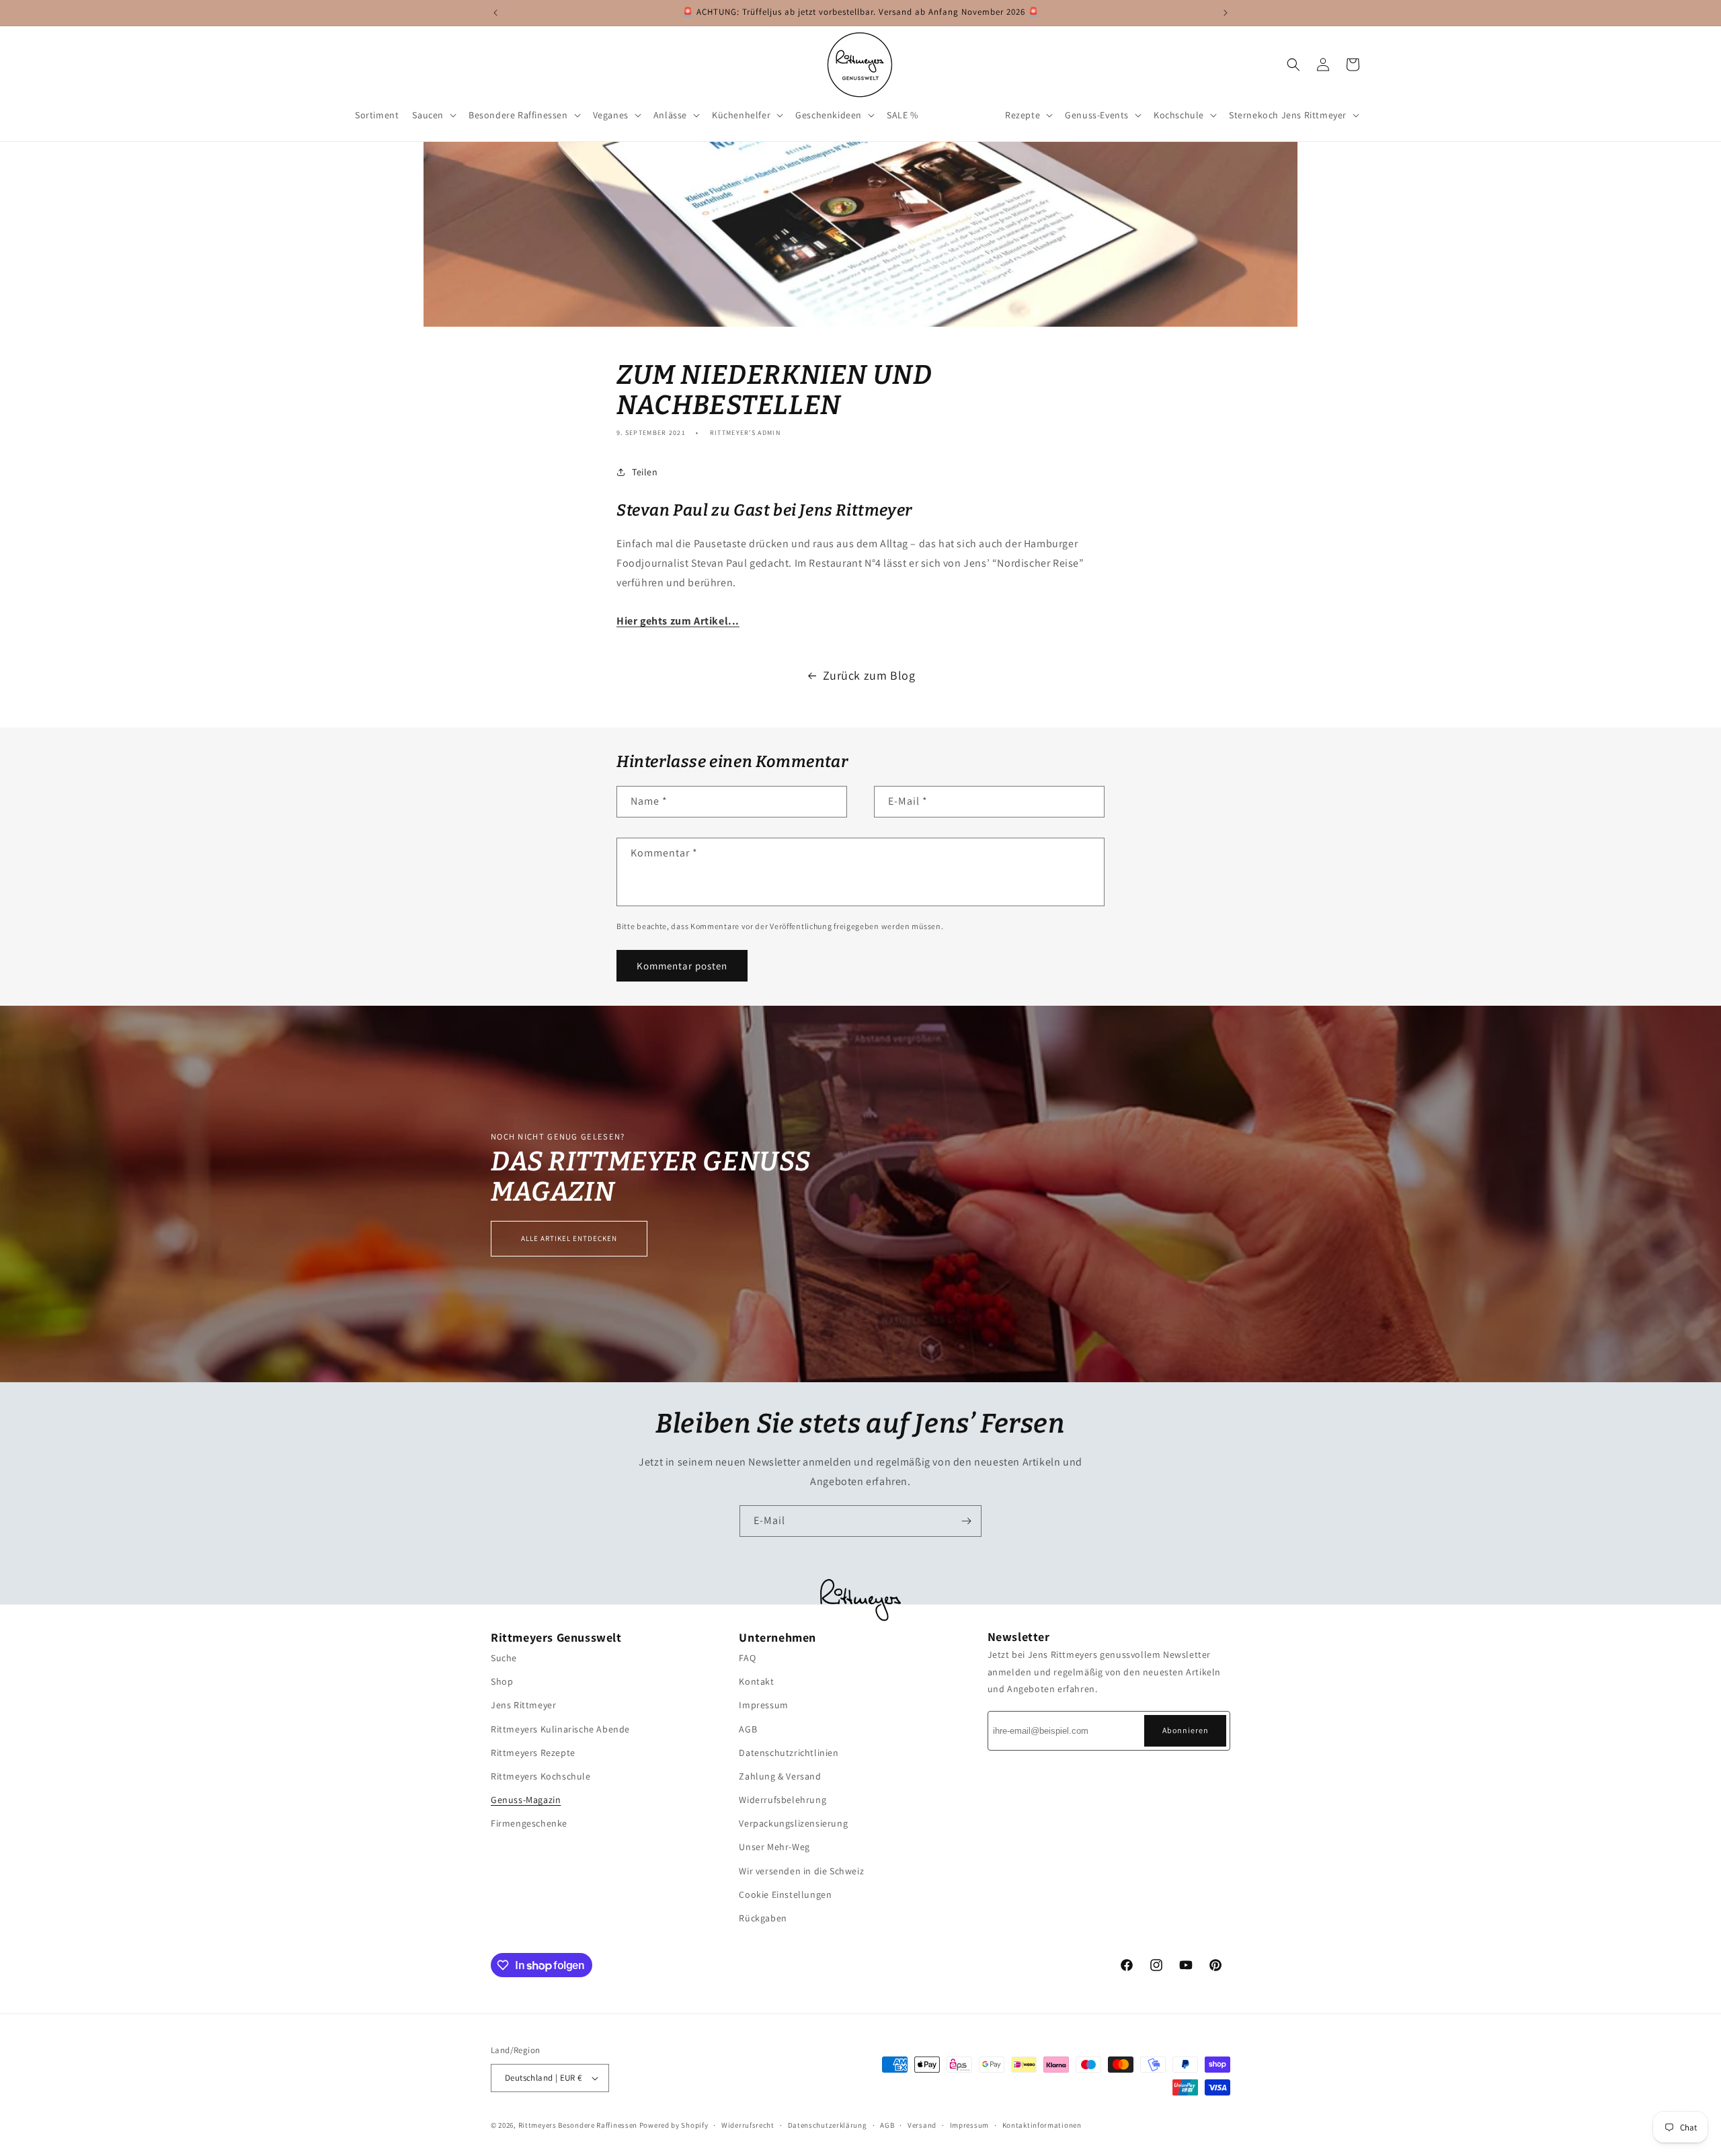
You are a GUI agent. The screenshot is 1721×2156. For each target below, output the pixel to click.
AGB (748, 1728)
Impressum (763, 1705)
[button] (434, 115)
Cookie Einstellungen (785, 1894)
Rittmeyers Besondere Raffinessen (578, 2125)
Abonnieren (1186, 1730)
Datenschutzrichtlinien (789, 1753)
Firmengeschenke (529, 1823)
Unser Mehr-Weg (774, 1847)
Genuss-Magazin (526, 1800)
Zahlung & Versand (780, 1776)
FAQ (747, 1658)
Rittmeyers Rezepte (533, 1753)
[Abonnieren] (966, 1521)
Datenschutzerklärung (828, 2124)
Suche (504, 1658)
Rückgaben (763, 1918)
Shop (502, 1681)
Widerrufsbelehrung (783, 1800)
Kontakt (756, 1681)
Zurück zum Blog (869, 675)
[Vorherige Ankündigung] (495, 13)
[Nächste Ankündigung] (1226, 13)
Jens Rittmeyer (523, 1705)
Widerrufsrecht (748, 2124)
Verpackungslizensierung (793, 1823)
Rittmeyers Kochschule (541, 1776)
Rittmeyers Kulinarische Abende (560, 1728)
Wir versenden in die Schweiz (801, 1871)
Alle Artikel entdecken (569, 1238)
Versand (922, 2124)
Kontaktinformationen (1042, 2124)
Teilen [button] (645, 472)
